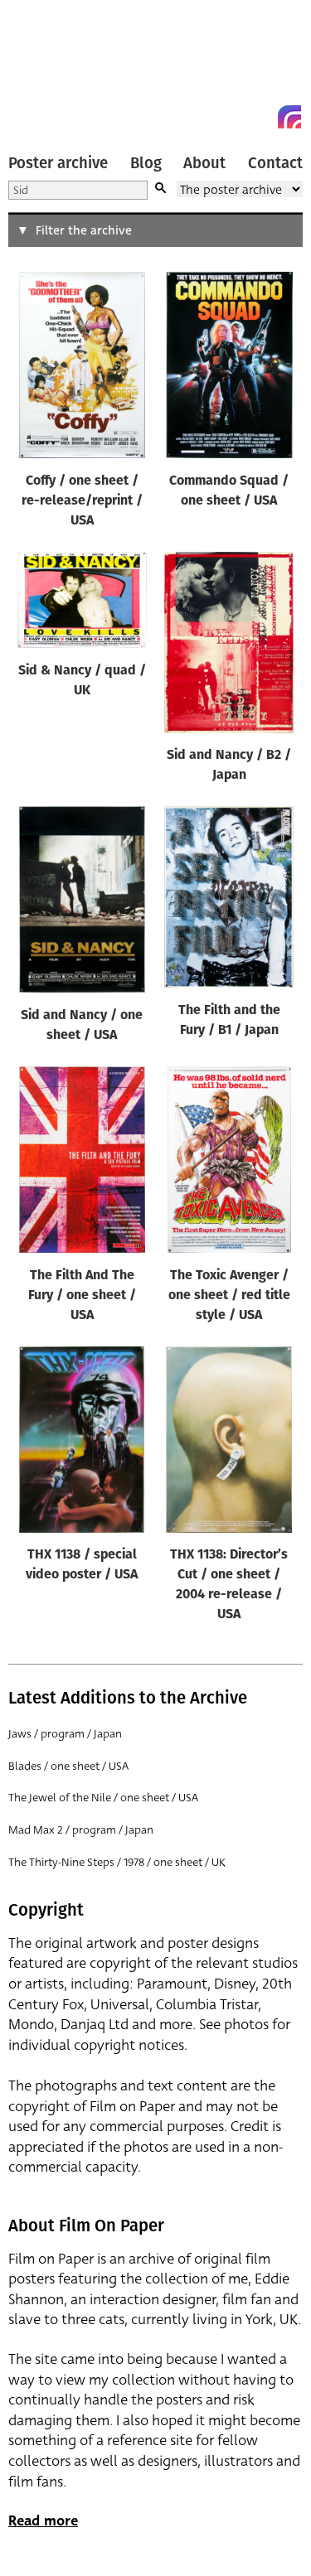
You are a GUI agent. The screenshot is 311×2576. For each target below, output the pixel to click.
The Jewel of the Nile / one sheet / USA (103, 1798)
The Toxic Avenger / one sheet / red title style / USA (229, 1296)
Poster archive (58, 163)
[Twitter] (230, 117)
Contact (275, 163)
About (204, 163)
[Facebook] (260, 117)
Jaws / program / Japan (65, 1734)
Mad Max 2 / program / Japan (81, 1830)
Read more (43, 2521)
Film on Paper (46, 68)
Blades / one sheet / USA (68, 1766)
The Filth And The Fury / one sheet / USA (82, 1296)
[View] (82, 369)
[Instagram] (289, 117)
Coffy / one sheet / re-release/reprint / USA (82, 501)
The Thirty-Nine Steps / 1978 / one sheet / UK (117, 1862)
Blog (146, 163)
